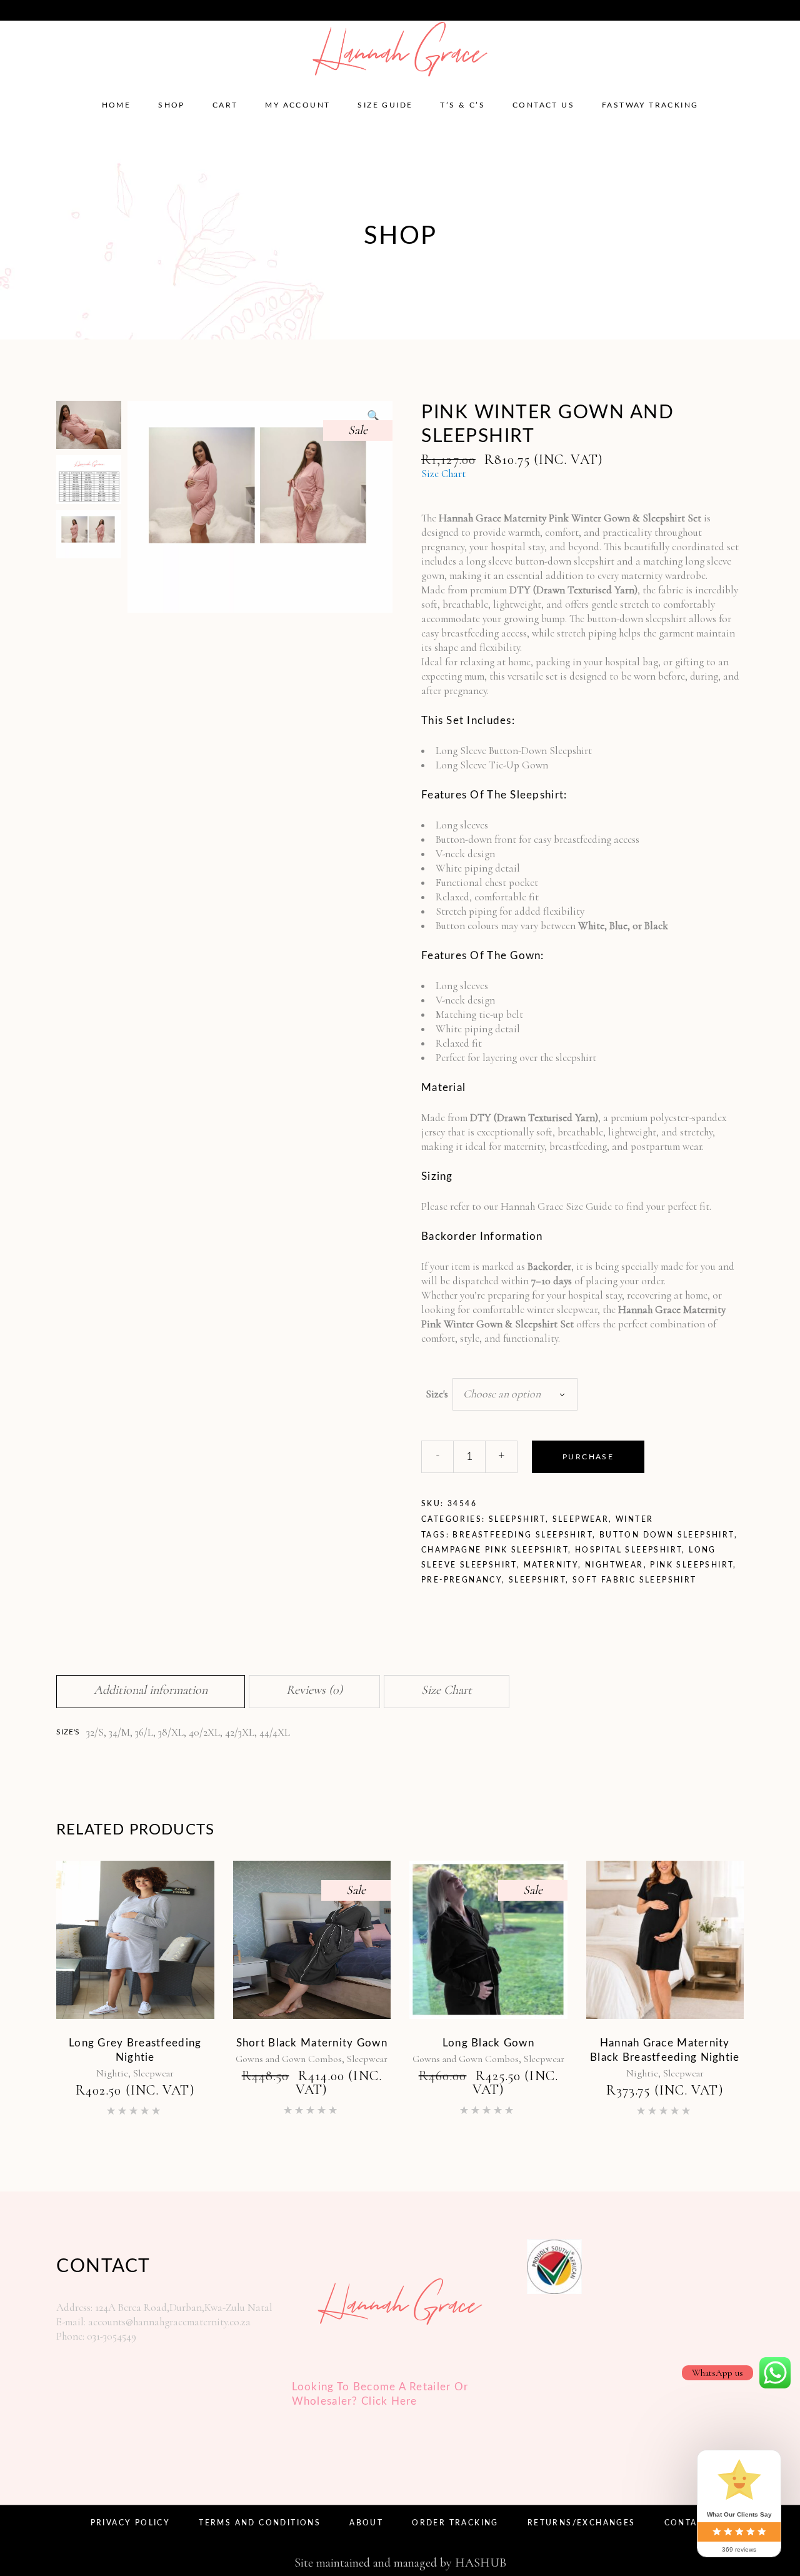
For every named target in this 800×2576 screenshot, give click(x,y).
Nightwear (614, 1565)
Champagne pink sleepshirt (495, 1550)
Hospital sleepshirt (629, 1550)
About (366, 2523)
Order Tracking (455, 2523)
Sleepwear (581, 1519)
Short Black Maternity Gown (312, 2043)
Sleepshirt (517, 1519)
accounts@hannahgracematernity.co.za (99, 9)
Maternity (551, 1565)
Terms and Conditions (260, 2523)
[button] (373, 416)
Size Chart (443, 474)
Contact (687, 2523)
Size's (437, 1394)
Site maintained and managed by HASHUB (400, 2563)
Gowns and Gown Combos (289, 2059)
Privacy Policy (131, 2523)
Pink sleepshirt (692, 1565)
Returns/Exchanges (582, 2523)
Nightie (112, 2073)
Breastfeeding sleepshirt (522, 1535)
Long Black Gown (488, 2043)
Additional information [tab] (151, 1690)
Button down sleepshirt (667, 1535)
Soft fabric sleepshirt (635, 1580)
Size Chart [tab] (447, 1690)
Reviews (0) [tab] (314, 1690)
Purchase (588, 1457)
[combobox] (515, 1394)
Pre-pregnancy (462, 1580)
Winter (634, 1519)
